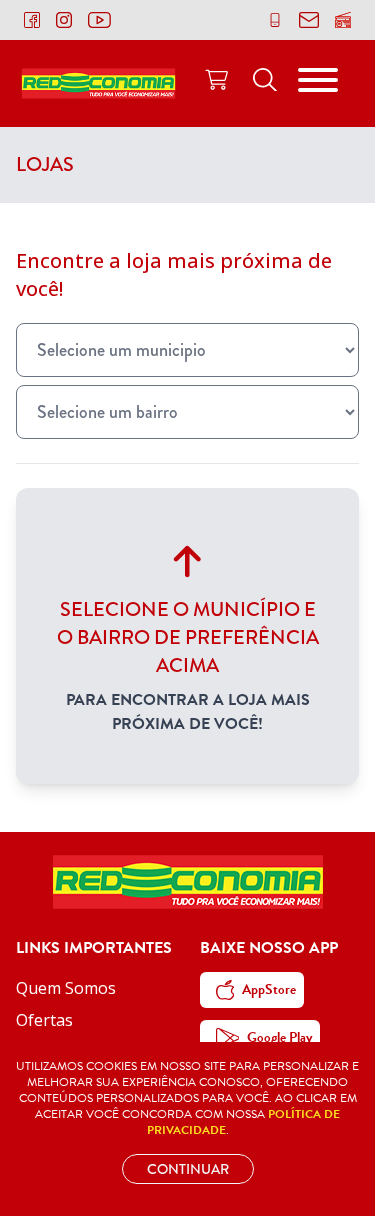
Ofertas (44, 1020)
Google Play (279, 1037)
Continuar (188, 1169)
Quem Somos (66, 988)
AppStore (269, 989)
